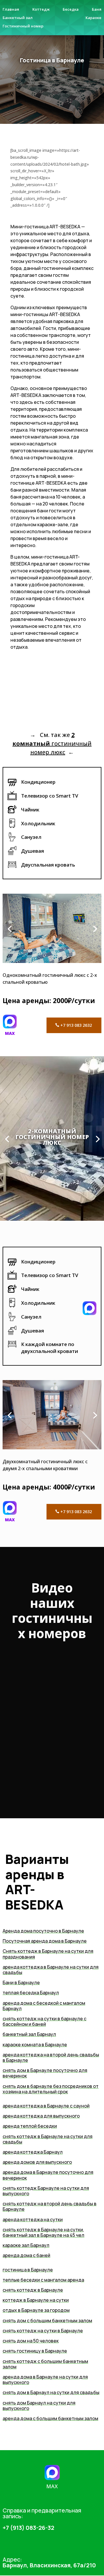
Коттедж (41, 9)
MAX (10, 1033)
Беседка (71, 9)
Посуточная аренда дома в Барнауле (45, 1941)
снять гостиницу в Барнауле (35, 2351)
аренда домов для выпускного (37, 2162)
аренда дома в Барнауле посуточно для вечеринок (48, 2175)
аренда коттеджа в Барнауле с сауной (46, 2106)
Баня (97, 9)
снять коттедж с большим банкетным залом (45, 2364)
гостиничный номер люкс (52, 743)
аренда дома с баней (26, 2255)
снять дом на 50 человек (31, 2341)
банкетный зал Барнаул (29, 2034)
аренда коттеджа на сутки (33, 2220)
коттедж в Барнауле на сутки (36, 2300)
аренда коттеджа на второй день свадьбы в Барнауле (51, 2057)
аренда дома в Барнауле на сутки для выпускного (45, 2380)
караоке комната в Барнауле (35, 2045)
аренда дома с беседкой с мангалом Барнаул (44, 2006)
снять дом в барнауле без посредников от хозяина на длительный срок (51, 2089)
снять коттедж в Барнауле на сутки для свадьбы (48, 2139)
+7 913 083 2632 (76, 1025)
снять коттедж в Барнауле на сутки (43, 2230)
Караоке (93, 18)
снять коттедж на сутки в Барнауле (43, 2331)
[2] (52, 1448)
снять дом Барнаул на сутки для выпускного (39, 2406)
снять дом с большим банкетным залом (47, 2321)
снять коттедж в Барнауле (33, 2290)
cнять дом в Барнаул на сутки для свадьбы (51, 2392)
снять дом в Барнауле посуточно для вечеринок (45, 2073)
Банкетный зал (18, 18)
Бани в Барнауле (21, 1983)
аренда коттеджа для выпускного (41, 2116)
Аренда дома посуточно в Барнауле (43, 1931)
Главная (11, 9)
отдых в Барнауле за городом (36, 2310)
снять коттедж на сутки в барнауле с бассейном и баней (44, 2021)
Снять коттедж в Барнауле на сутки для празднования (48, 1954)
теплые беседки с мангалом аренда (43, 2280)
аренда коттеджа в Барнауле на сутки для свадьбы (51, 1970)
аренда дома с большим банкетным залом (50, 2418)
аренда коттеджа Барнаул (33, 2152)
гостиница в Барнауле (28, 2270)
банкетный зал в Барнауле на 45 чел (43, 2235)
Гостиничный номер (23, 26)
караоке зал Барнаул (26, 2245)
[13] (52, 961)
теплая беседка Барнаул (31, 1993)
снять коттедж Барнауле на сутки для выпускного (46, 2191)
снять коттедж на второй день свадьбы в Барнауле (50, 2206)
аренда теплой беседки (30, 2126)
